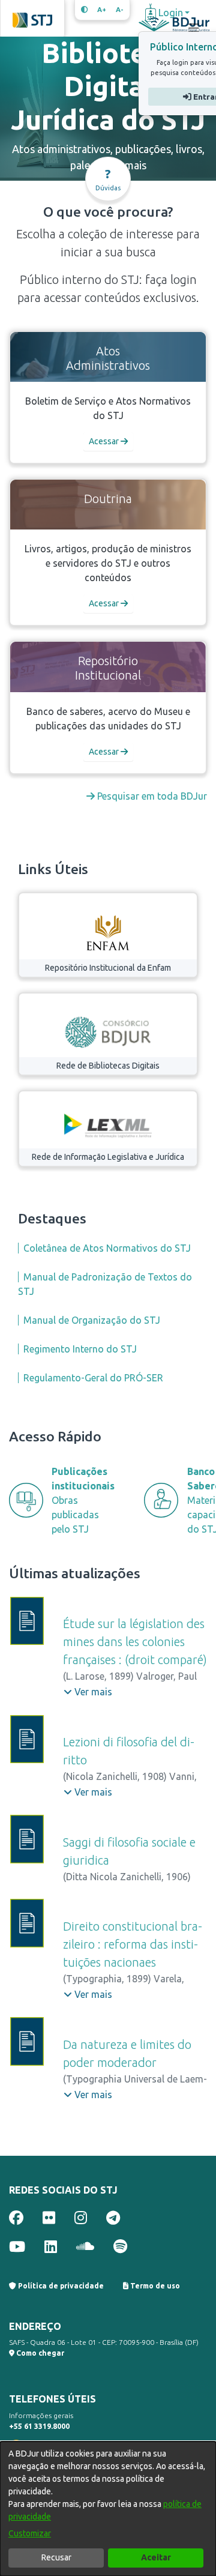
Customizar (30, 2533)
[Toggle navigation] (194, 28)
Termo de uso (154, 2286)
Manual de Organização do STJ (92, 1320)
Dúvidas (108, 179)
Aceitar (156, 2557)
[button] (88, 1692)
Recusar (56, 2557)
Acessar (105, 441)
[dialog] (108, 2509)
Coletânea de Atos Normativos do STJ (107, 1248)
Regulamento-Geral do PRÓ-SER (93, 1378)
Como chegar (39, 2353)
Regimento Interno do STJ (80, 1349)
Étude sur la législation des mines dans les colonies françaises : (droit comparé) (135, 1642)
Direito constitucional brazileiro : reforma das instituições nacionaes (133, 1944)
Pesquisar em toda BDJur (151, 796)
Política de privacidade (60, 2286)
